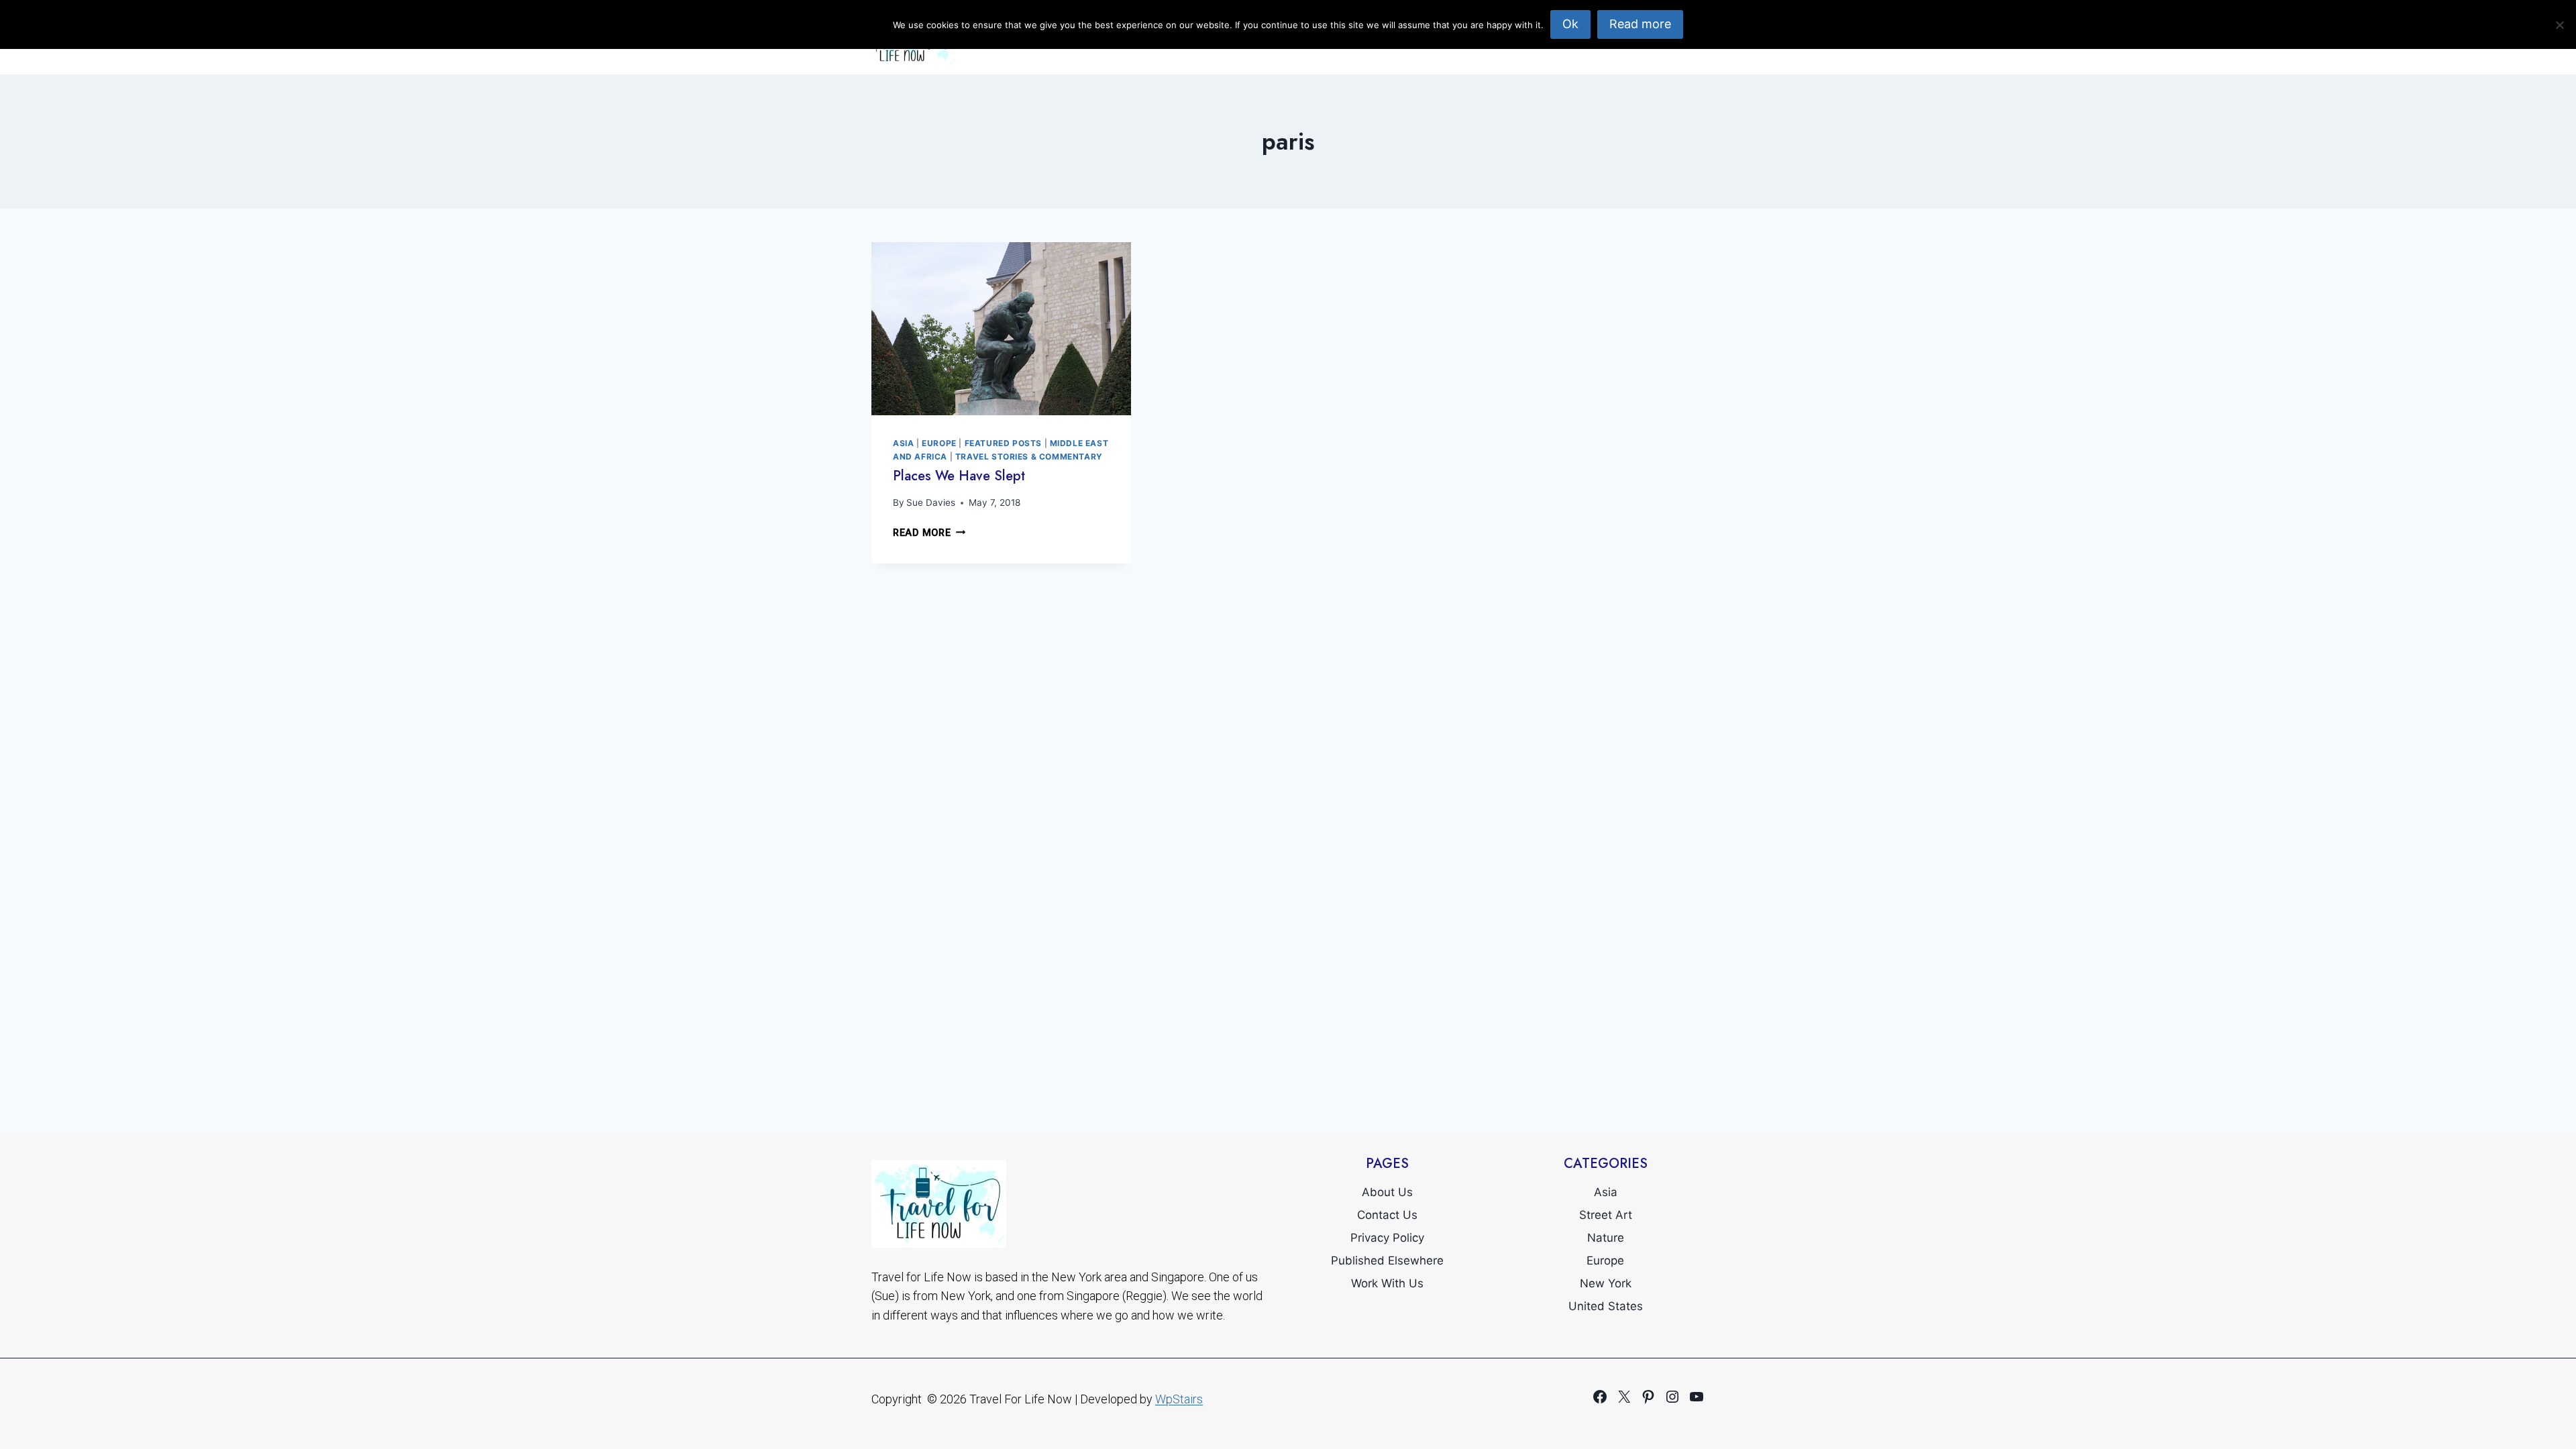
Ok (1570, 24)
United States (1606, 1306)
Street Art (1606, 1215)
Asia (903, 443)
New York (1606, 1283)
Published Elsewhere (1387, 1260)
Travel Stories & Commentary (1029, 457)
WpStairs (1179, 1399)
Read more (1640, 24)
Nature (1606, 1238)
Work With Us (1387, 1283)
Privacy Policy (1387, 1238)
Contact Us (1387, 1215)
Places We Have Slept (959, 476)
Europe (939, 443)
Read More (929, 533)
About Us (1387, 1192)
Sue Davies (931, 502)
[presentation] (1001, 329)
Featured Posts (1003, 443)
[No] (2559, 25)
